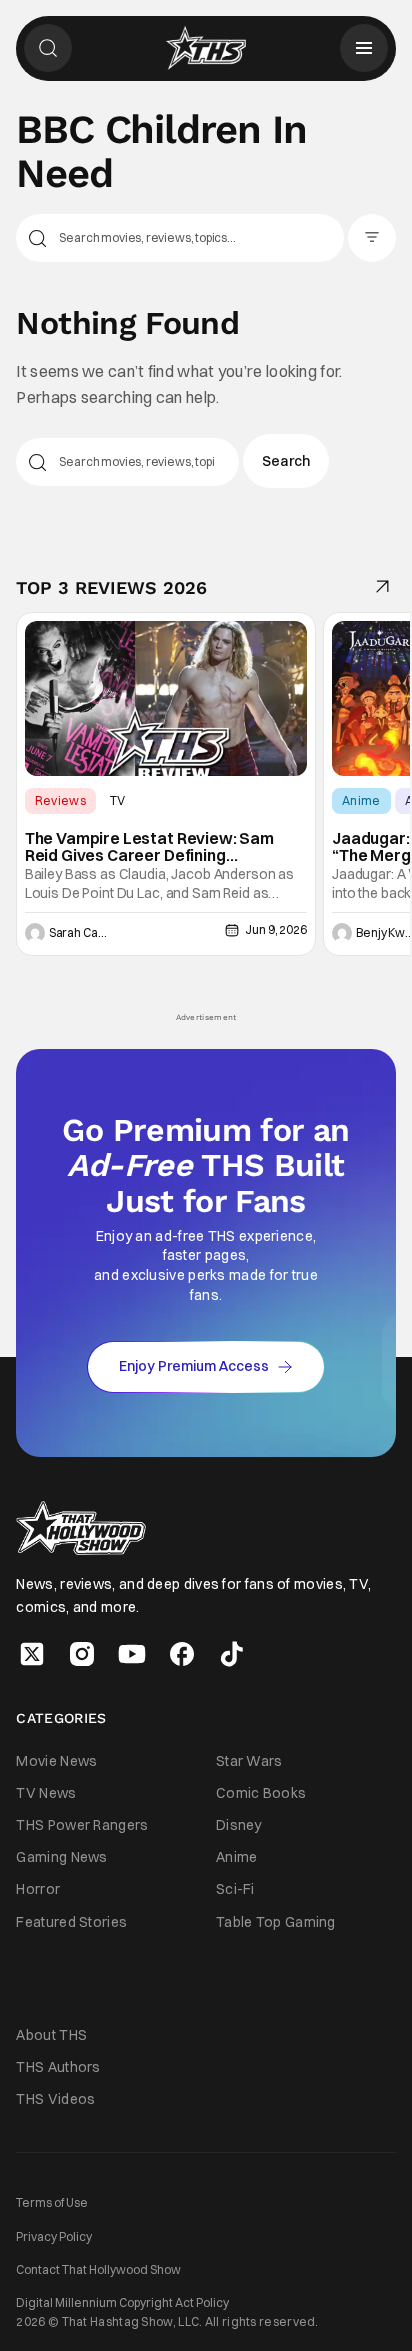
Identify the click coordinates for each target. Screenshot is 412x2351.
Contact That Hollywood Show (98, 2269)
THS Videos (55, 2099)
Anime (361, 800)
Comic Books (261, 1793)
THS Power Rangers (82, 1825)
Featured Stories (71, 1922)
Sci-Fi (235, 1889)
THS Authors (58, 2067)
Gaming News (61, 1857)
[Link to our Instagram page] (82, 1654)
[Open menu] (364, 48)
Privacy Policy (54, 2236)
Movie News (56, 1761)
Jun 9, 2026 (275, 929)
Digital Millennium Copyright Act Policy (122, 2302)
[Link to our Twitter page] (32, 1654)
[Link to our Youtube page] (132, 1654)
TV (118, 800)
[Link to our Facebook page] (182, 1654)
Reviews (60, 800)
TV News (46, 1793)
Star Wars (249, 1761)
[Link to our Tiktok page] (232, 1654)
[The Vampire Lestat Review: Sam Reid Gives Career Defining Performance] (166, 698)
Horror (38, 1889)
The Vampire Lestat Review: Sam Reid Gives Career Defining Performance (149, 847)
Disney (239, 1825)
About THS (51, 2035)
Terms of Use (52, 2202)
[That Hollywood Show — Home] (206, 48)
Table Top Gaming (276, 1922)
